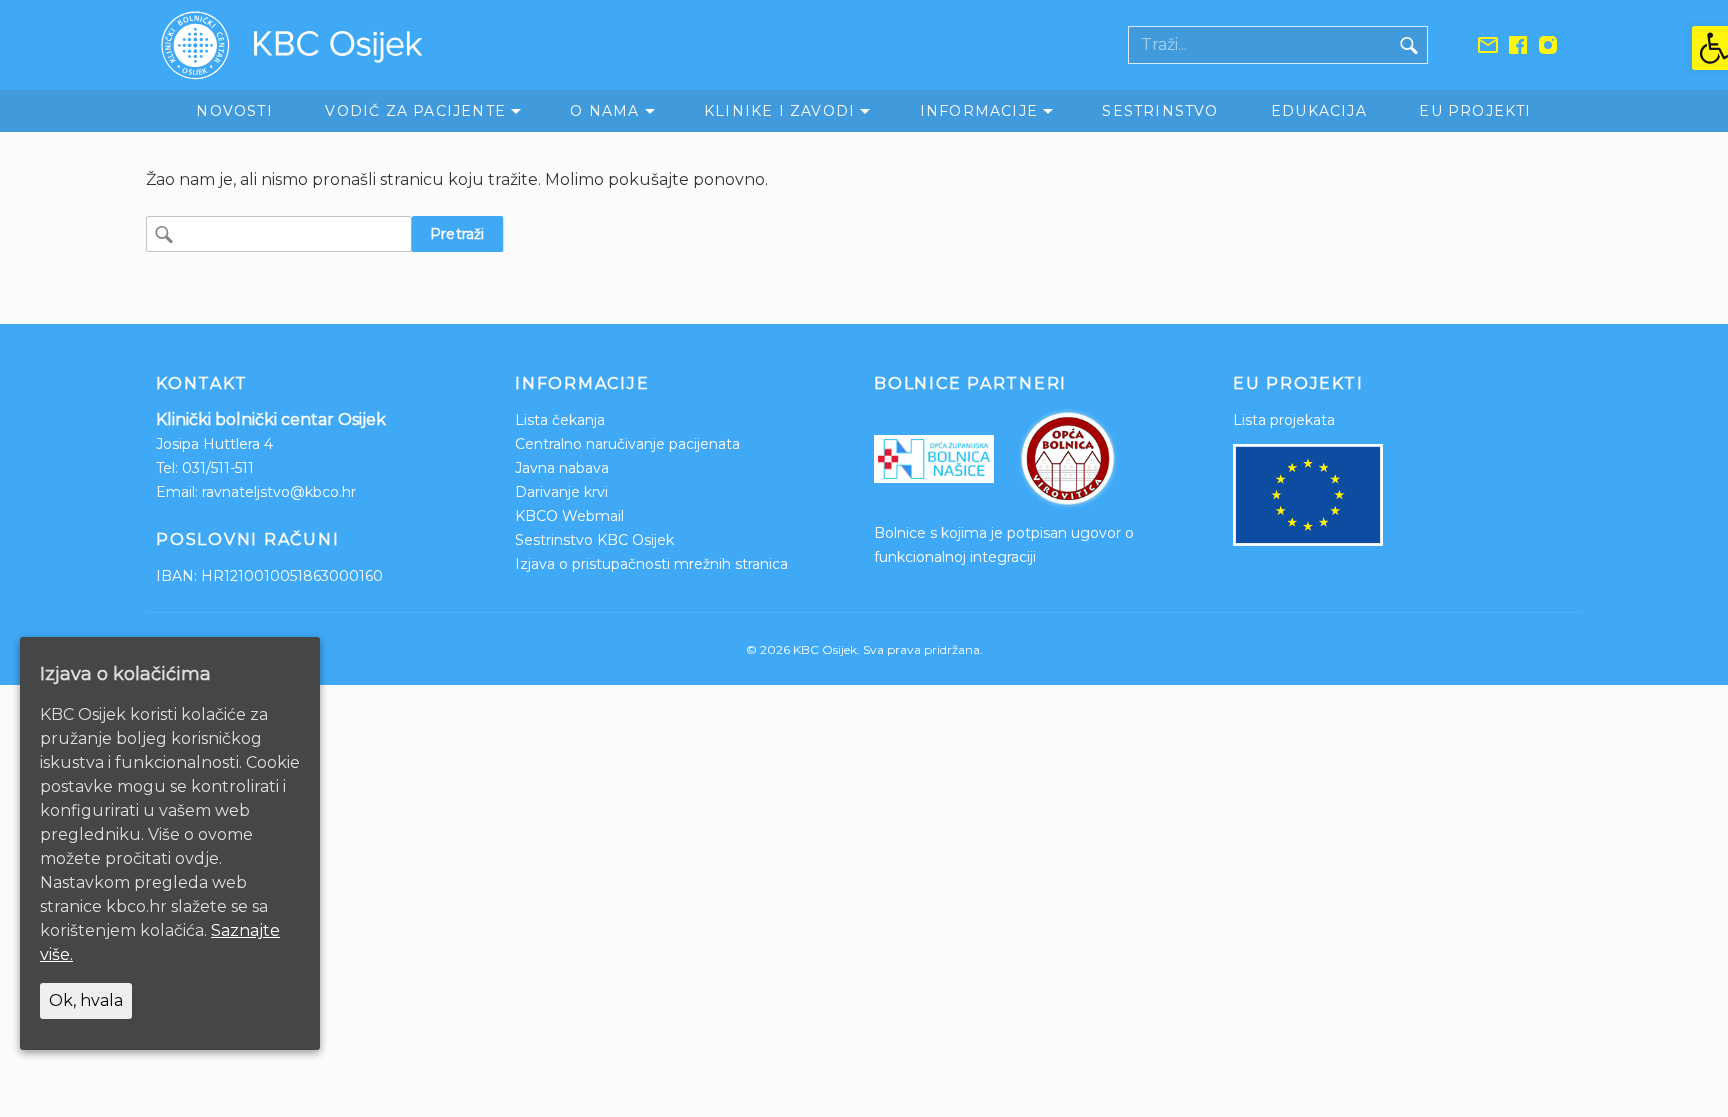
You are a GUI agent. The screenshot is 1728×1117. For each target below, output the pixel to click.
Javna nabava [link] (562, 468)
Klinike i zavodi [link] (779, 111)
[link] (1710, 48)
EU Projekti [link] (1475, 111)
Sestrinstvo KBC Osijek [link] (594, 540)
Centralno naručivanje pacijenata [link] (627, 444)
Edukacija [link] (1319, 111)
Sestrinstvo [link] (1160, 111)
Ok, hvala (86, 1000)
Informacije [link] (979, 111)
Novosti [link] (234, 111)
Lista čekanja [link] (560, 420)
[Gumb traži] (1409, 45)
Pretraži (457, 234)
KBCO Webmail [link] (569, 516)
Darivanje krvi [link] (561, 492)
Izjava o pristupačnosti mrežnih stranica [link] (651, 564)
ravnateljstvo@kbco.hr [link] (279, 492)
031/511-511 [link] (218, 468)
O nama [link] (604, 111)
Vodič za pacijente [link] (415, 111)
